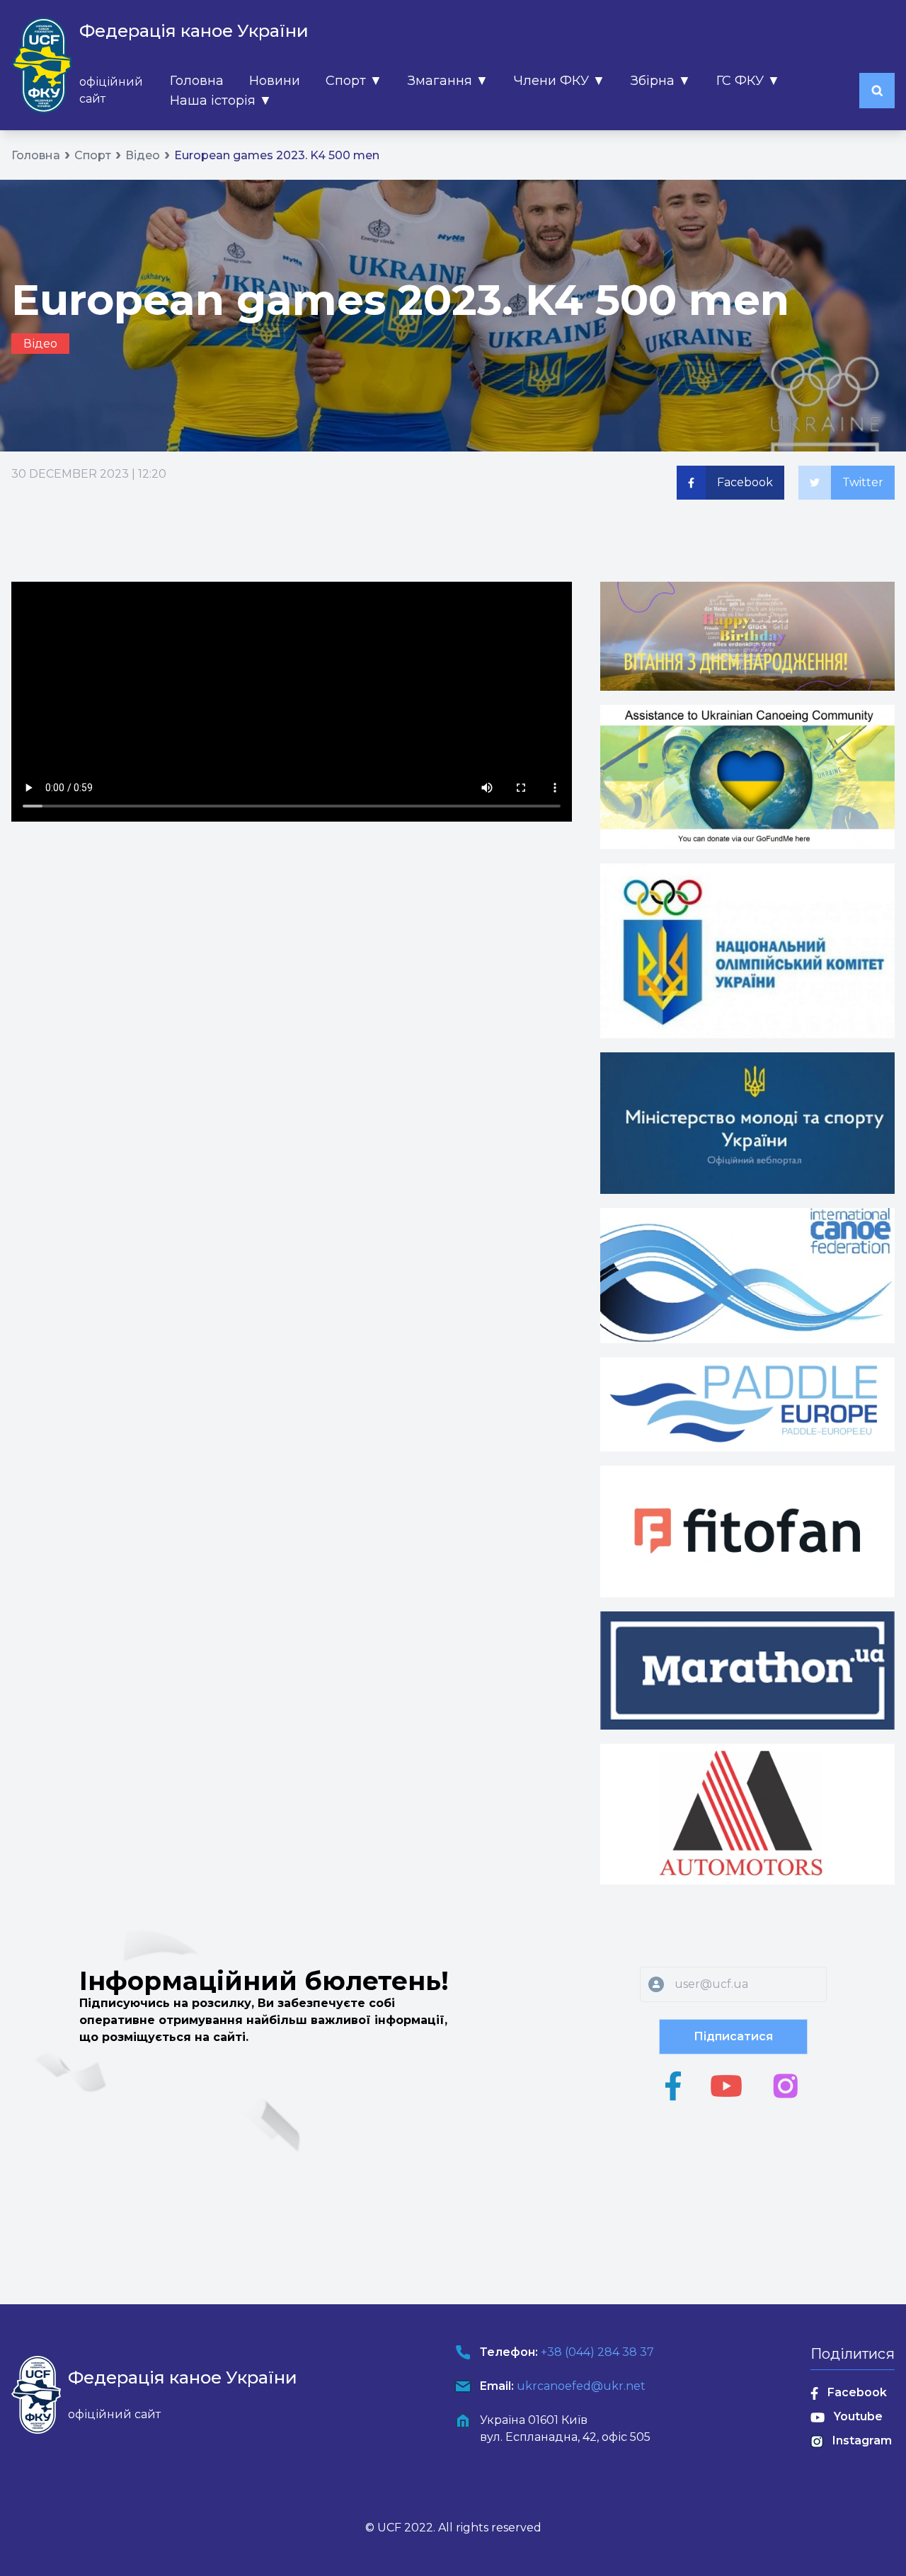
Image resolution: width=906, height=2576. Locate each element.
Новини (275, 81)
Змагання (448, 81)
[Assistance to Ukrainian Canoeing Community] (747, 777)
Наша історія (221, 100)
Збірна (661, 81)
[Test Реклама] (747, 1123)
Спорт (354, 81)
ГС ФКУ (748, 81)
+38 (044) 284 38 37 (597, 2352)
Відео (143, 155)
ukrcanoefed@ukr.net (581, 2386)
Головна (197, 81)
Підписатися (733, 2036)
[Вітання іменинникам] (747, 636)
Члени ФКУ (560, 81)
